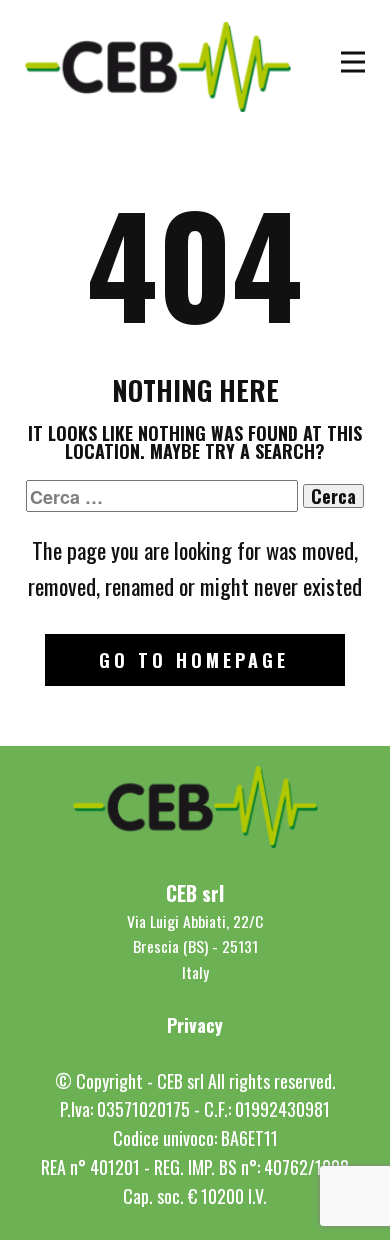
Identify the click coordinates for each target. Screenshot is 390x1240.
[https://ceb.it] (158, 67)
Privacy (195, 1025)
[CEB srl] (195, 807)
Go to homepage (194, 660)
